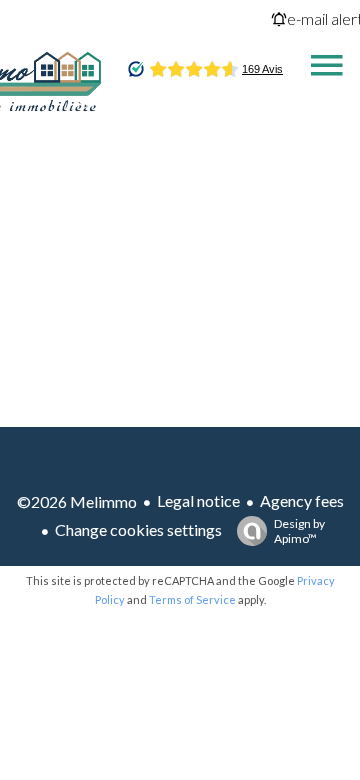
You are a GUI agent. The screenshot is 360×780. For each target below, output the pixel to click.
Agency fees (302, 500)
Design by (299, 531)
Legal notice (198, 500)
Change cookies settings (138, 529)
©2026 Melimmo (77, 501)
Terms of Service (192, 599)
